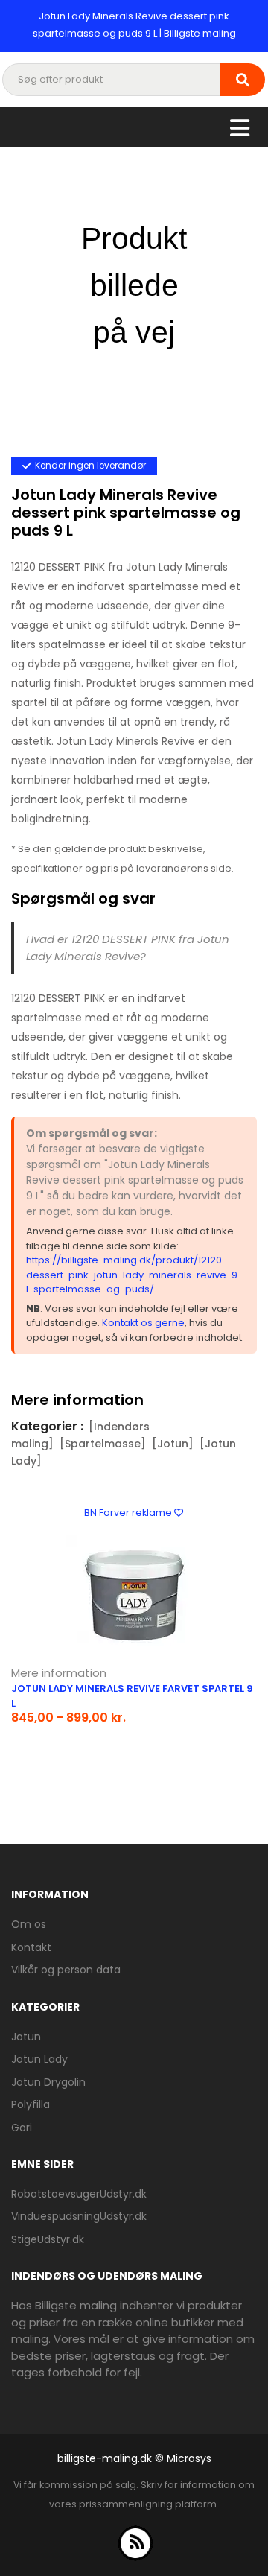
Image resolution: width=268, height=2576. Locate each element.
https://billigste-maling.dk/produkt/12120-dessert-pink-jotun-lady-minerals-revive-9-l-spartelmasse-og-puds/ (134, 1275)
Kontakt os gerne (143, 1323)
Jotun (26, 2037)
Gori (22, 2128)
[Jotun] (173, 1444)
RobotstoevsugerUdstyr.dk (79, 2194)
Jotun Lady (39, 2059)
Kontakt (31, 1947)
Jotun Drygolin (48, 2082)
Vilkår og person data (66, 1970)
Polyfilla (31, 2104)
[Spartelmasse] (103, 1444)
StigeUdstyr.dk (48, 2239)
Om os (29, 1924)
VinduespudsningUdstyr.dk (79, 2216)
